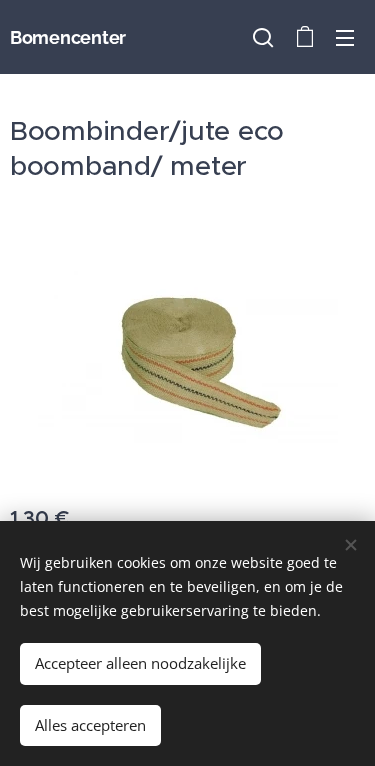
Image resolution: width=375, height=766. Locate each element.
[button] (263, 37)
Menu (345, 37)
